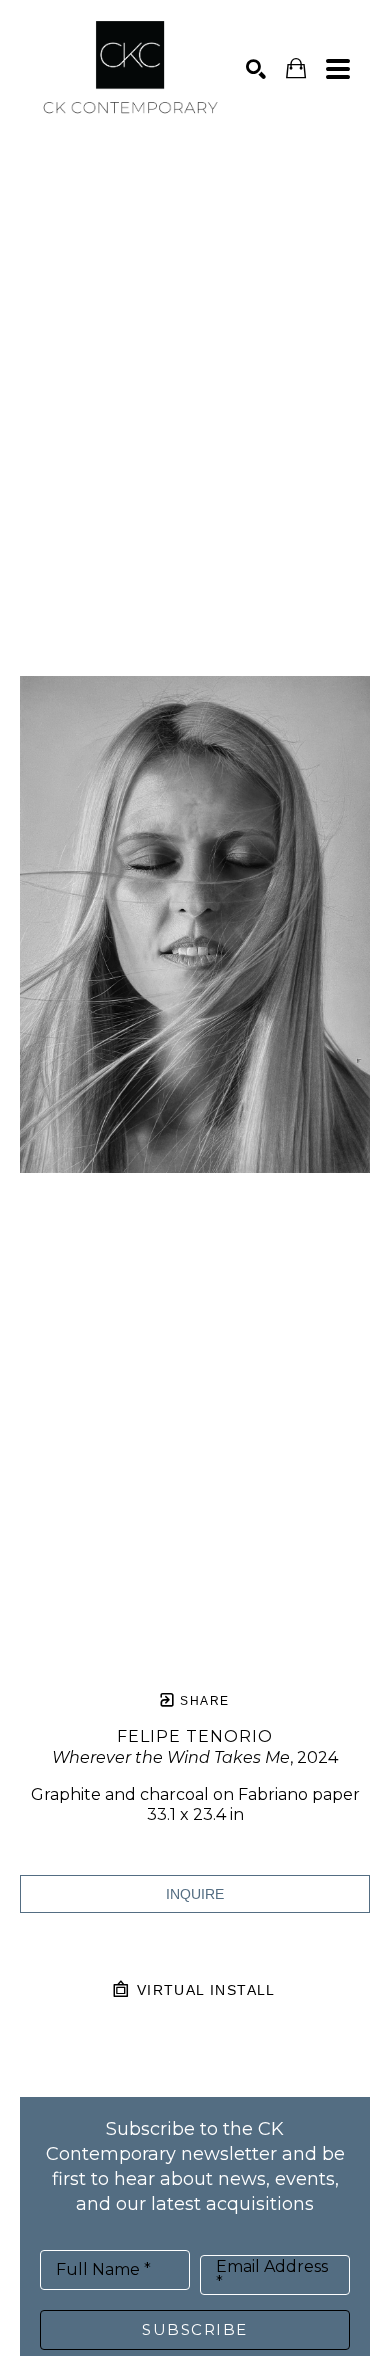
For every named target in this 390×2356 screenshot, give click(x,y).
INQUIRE (195, 1894)
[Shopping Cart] (296, 68)
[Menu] (338, 69)
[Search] (256, 69)
